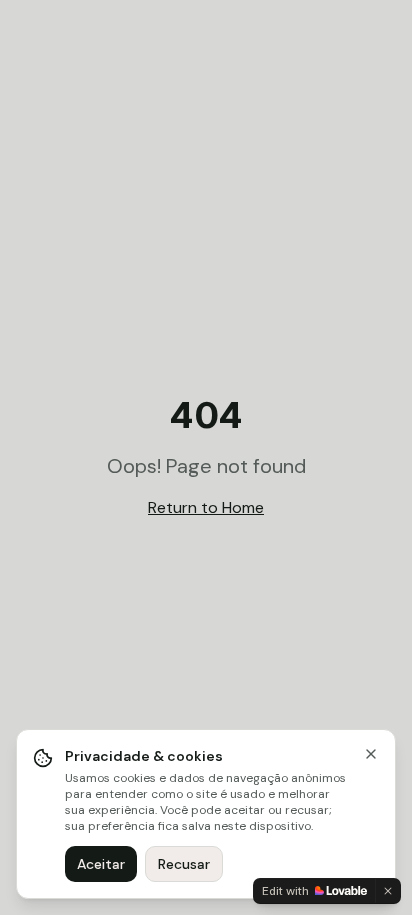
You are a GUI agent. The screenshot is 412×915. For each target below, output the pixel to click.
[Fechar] (371, 754)
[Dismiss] (388, 891)
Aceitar (101, 864)
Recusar (184, 864)
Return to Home (206, 507)
